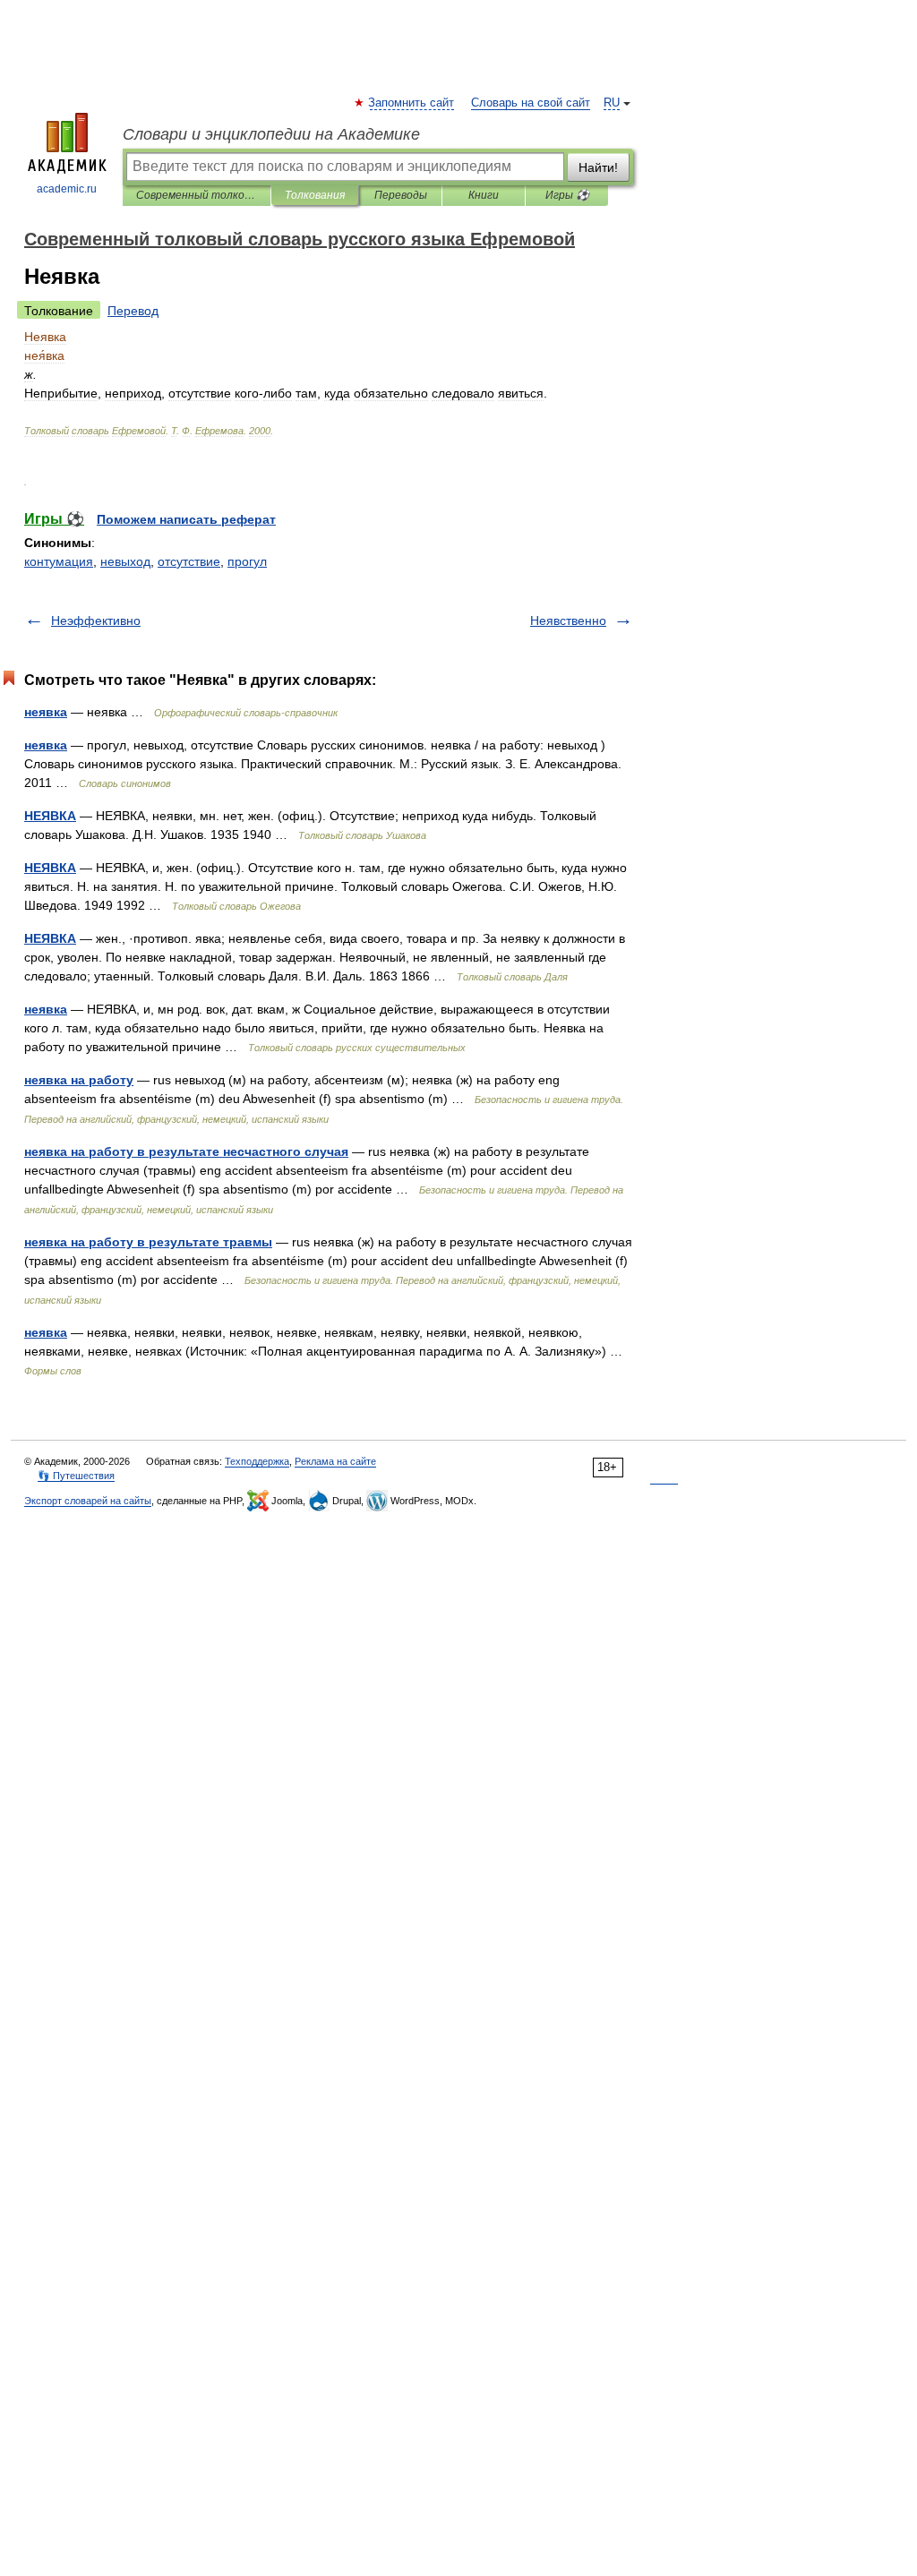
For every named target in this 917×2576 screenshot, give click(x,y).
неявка (46, 712)
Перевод (133, 311)
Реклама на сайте (335, 1461)
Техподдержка (257, 1461)
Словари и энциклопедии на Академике (271, 134)
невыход (125, 561)
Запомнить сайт (412, 103)
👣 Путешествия (76, 1476)
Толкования (315, 195)
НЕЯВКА (50, 816)
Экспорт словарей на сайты (88, 1501)
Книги (484, 195)
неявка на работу (79, 1080)
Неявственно (568, 620)
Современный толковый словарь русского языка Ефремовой (197, 195)
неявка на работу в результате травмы (148, 1242)
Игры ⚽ (567, 195)
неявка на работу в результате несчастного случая (186, 1151)
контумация (59, 561)
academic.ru (67, 189)
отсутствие (189, 561)
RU (612, 103)
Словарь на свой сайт (531, 103)
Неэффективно (96, 620)
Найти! (598, 167)
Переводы (401, 195)
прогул (247, 561)
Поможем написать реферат (186, 519)
